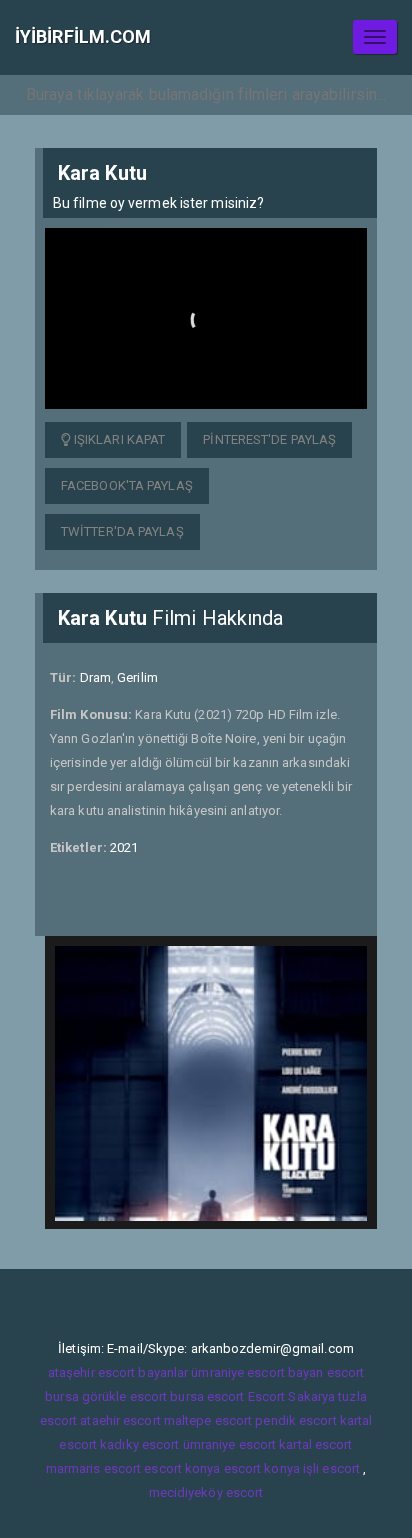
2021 (124, 847)
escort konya (182, 1468)
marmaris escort (94, 1468)
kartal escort (315, 1444)
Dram (95, 677)
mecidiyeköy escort (206, 1492)
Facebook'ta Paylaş (127, 485)
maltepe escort (208, 1420)
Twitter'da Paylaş (122, 531)
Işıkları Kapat (118, 439)
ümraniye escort (230, 1444)
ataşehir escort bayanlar (118, 1372)
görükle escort (124, 1396)
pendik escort (295, 1420)
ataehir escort (120, 1420)
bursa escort (207, 1396)
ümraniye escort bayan (257, 1372)
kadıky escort (139, 1444)
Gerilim (137, 677)
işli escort (331, 1468)
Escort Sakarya (291, 1396)
